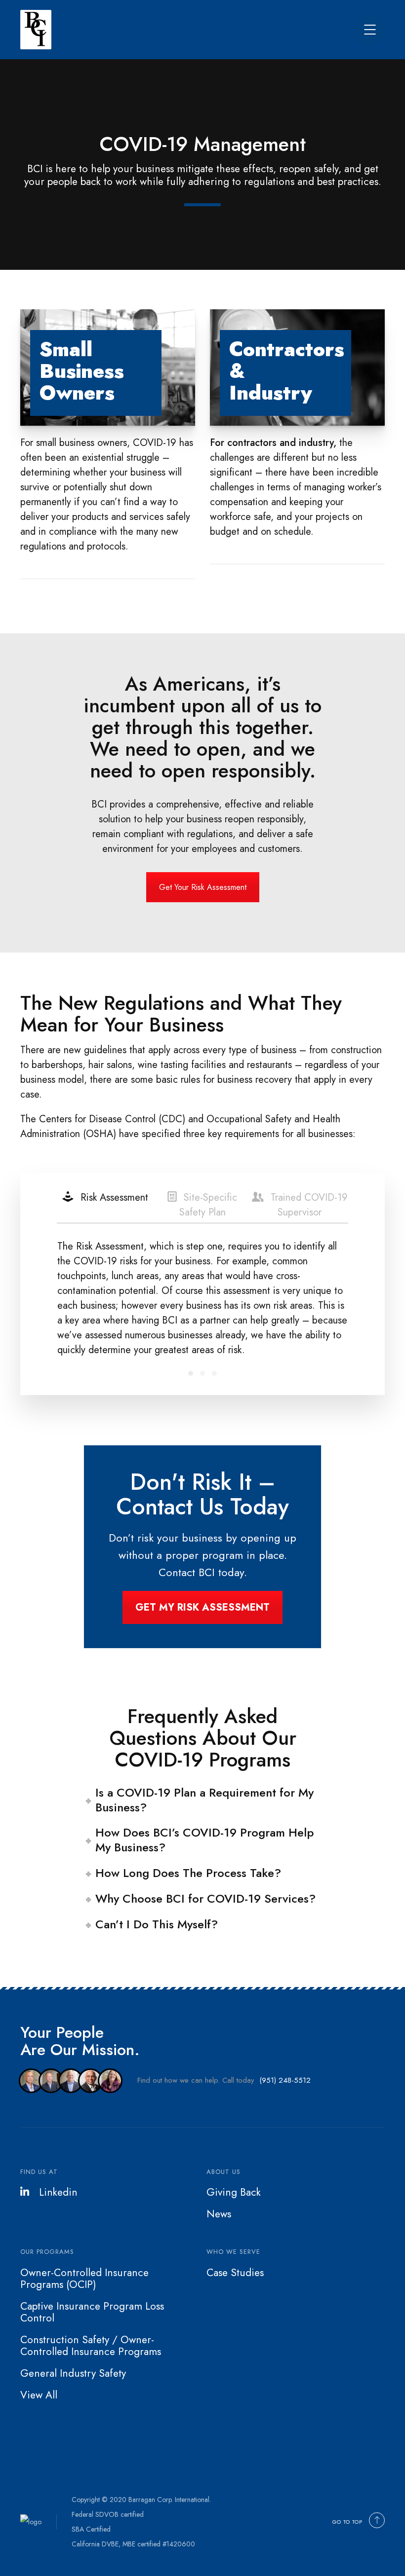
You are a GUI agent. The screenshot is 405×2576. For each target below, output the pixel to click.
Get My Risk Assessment (202, 1607)
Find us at (39, 2172)
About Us (223, 2172)
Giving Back (234, 2192)
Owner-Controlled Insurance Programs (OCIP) (84, 2279)
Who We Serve (233, 2252)
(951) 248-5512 (285, 2080)
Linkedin (58, 2192)
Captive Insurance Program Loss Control (92, 2312)
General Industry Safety (73, 2373)
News (219, 2214)
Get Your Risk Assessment (203, 887)
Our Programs (47, 2252)
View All (39, 2395)
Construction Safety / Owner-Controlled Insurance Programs (91, 2346)
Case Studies (235, 2273)
